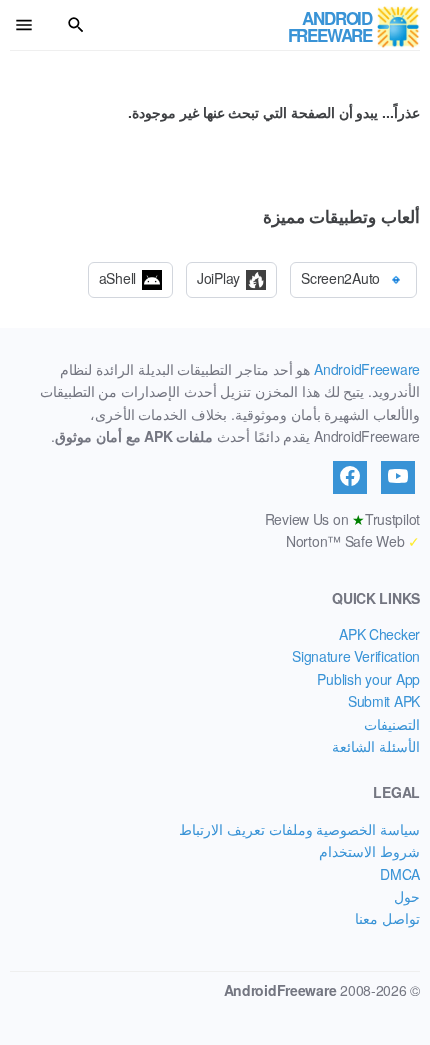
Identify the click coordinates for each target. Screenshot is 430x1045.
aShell (117, 278)
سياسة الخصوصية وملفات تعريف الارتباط (299, 829)
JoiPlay (218, 278)
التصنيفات (392, 724)
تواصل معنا (387, 918)
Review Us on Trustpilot (342, 519)
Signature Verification (356, 656)
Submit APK (384, 701)
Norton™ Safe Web (353, 541)
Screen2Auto (340, 278)
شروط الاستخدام (369, 851)
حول (407, 896)
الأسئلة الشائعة (376, 746)
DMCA (400, 874)
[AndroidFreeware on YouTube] (398, 477)
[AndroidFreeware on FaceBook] (350, 477)
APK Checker (379, 634)
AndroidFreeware (367, 369)
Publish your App (368, 679)
